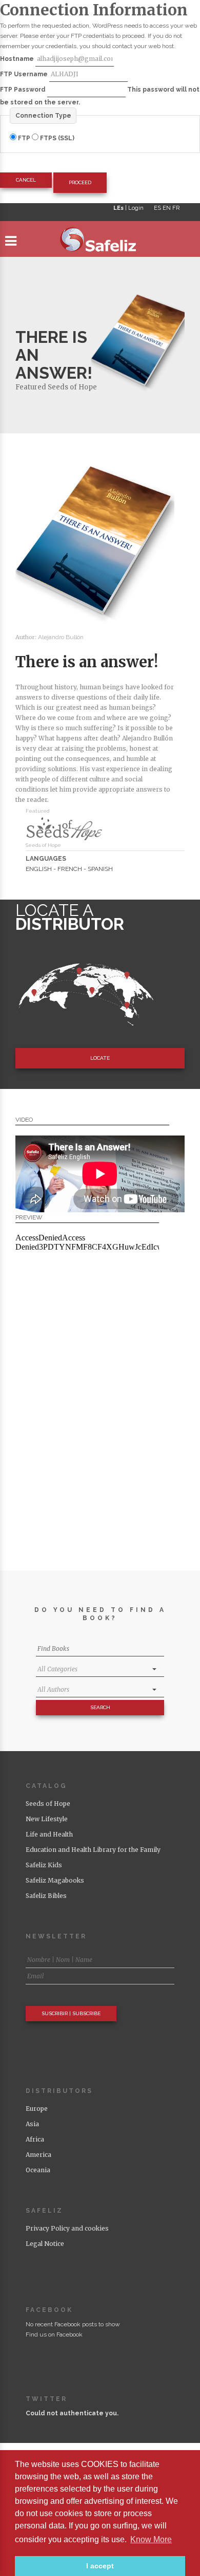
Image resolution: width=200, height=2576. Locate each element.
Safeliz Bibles (46, 1896)
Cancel (26, 180)
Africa (35, 2139)
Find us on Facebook (54, 2334)
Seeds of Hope (72, 387)
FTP (24, 138)
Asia (32, 2124)
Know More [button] (151, 2539)
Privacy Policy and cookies (67, 2228)
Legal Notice (45, 2244)
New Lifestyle (47, 1819)
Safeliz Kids (44, 1865)
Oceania (38, 2170)
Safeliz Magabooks (55, 1880)
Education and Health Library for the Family (93, 1850)
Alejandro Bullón (61, 637)
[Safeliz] (100, 242)
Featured (31, 387)
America (38, 2155)
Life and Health (49, 1834)
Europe (37, 2109)
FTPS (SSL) (56, 138)
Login (136, 208)
